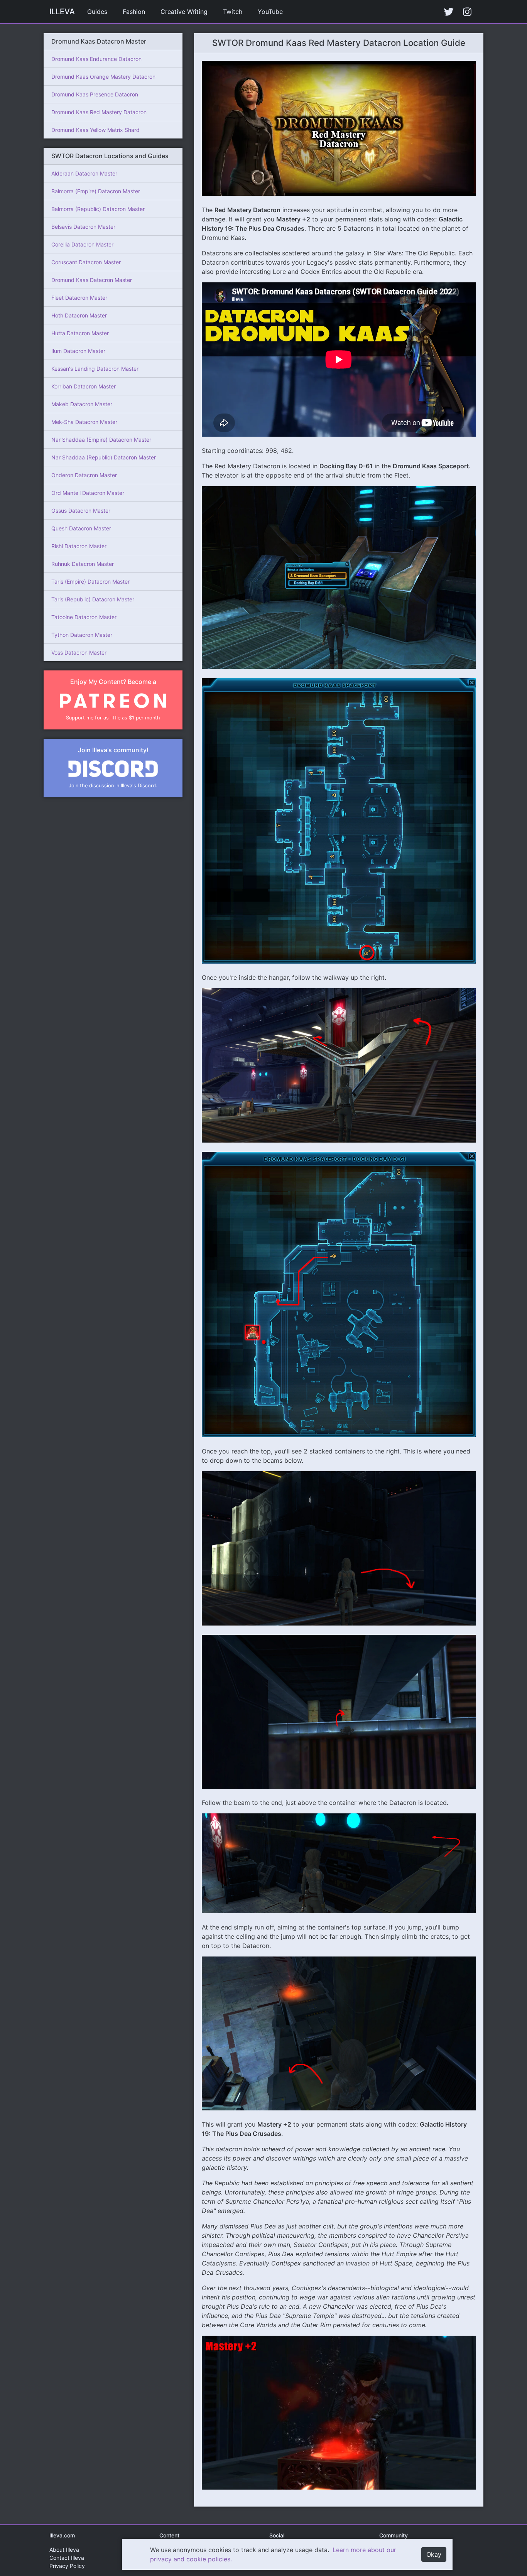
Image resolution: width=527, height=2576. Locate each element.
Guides (97, 12)
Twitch (233, 12)
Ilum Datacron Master (78, 351)
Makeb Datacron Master (82, 404)
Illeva (62, 12)
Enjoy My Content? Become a (113, 682)
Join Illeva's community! (113, 750)
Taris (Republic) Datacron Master (93, 599)
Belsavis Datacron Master (83, 227)
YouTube (270, 12)
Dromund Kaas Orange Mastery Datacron (103, 77)
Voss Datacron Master (79, 652)
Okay (434, 2554)
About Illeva (64, 2550)
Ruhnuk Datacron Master (83, 564)
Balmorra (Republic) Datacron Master (98, 209)
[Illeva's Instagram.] (467, 12)
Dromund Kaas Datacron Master (92, 280)
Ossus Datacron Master (81, 511)
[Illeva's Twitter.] (449, 12)
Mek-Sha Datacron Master (84, 422)
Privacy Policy (67, 2566)
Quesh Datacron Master (81, 528)
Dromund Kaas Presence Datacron (95, 94)
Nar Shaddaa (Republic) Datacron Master (104, 457)
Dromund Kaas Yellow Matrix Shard (95, 130)
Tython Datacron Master (82, 635)
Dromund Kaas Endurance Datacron (96, 59)
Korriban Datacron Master (84, 386)
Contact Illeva (67, 2558)
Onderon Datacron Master (84, 475)
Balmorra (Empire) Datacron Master (96, 191)
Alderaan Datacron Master (84, 173)
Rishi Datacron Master (79, 546)
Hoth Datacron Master (79, 315)
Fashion (134, 12)
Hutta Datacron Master (80, 333)
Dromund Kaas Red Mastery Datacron (99, 112)
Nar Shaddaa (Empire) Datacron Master (101, 440)
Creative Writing (184, 12)
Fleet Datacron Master (79, 298)
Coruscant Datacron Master (86, 262)
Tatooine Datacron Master (84, 617)
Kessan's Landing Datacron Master (95, 369)
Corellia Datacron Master (82, 244)
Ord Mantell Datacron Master (88, 493)
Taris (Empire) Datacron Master (90, 582)
